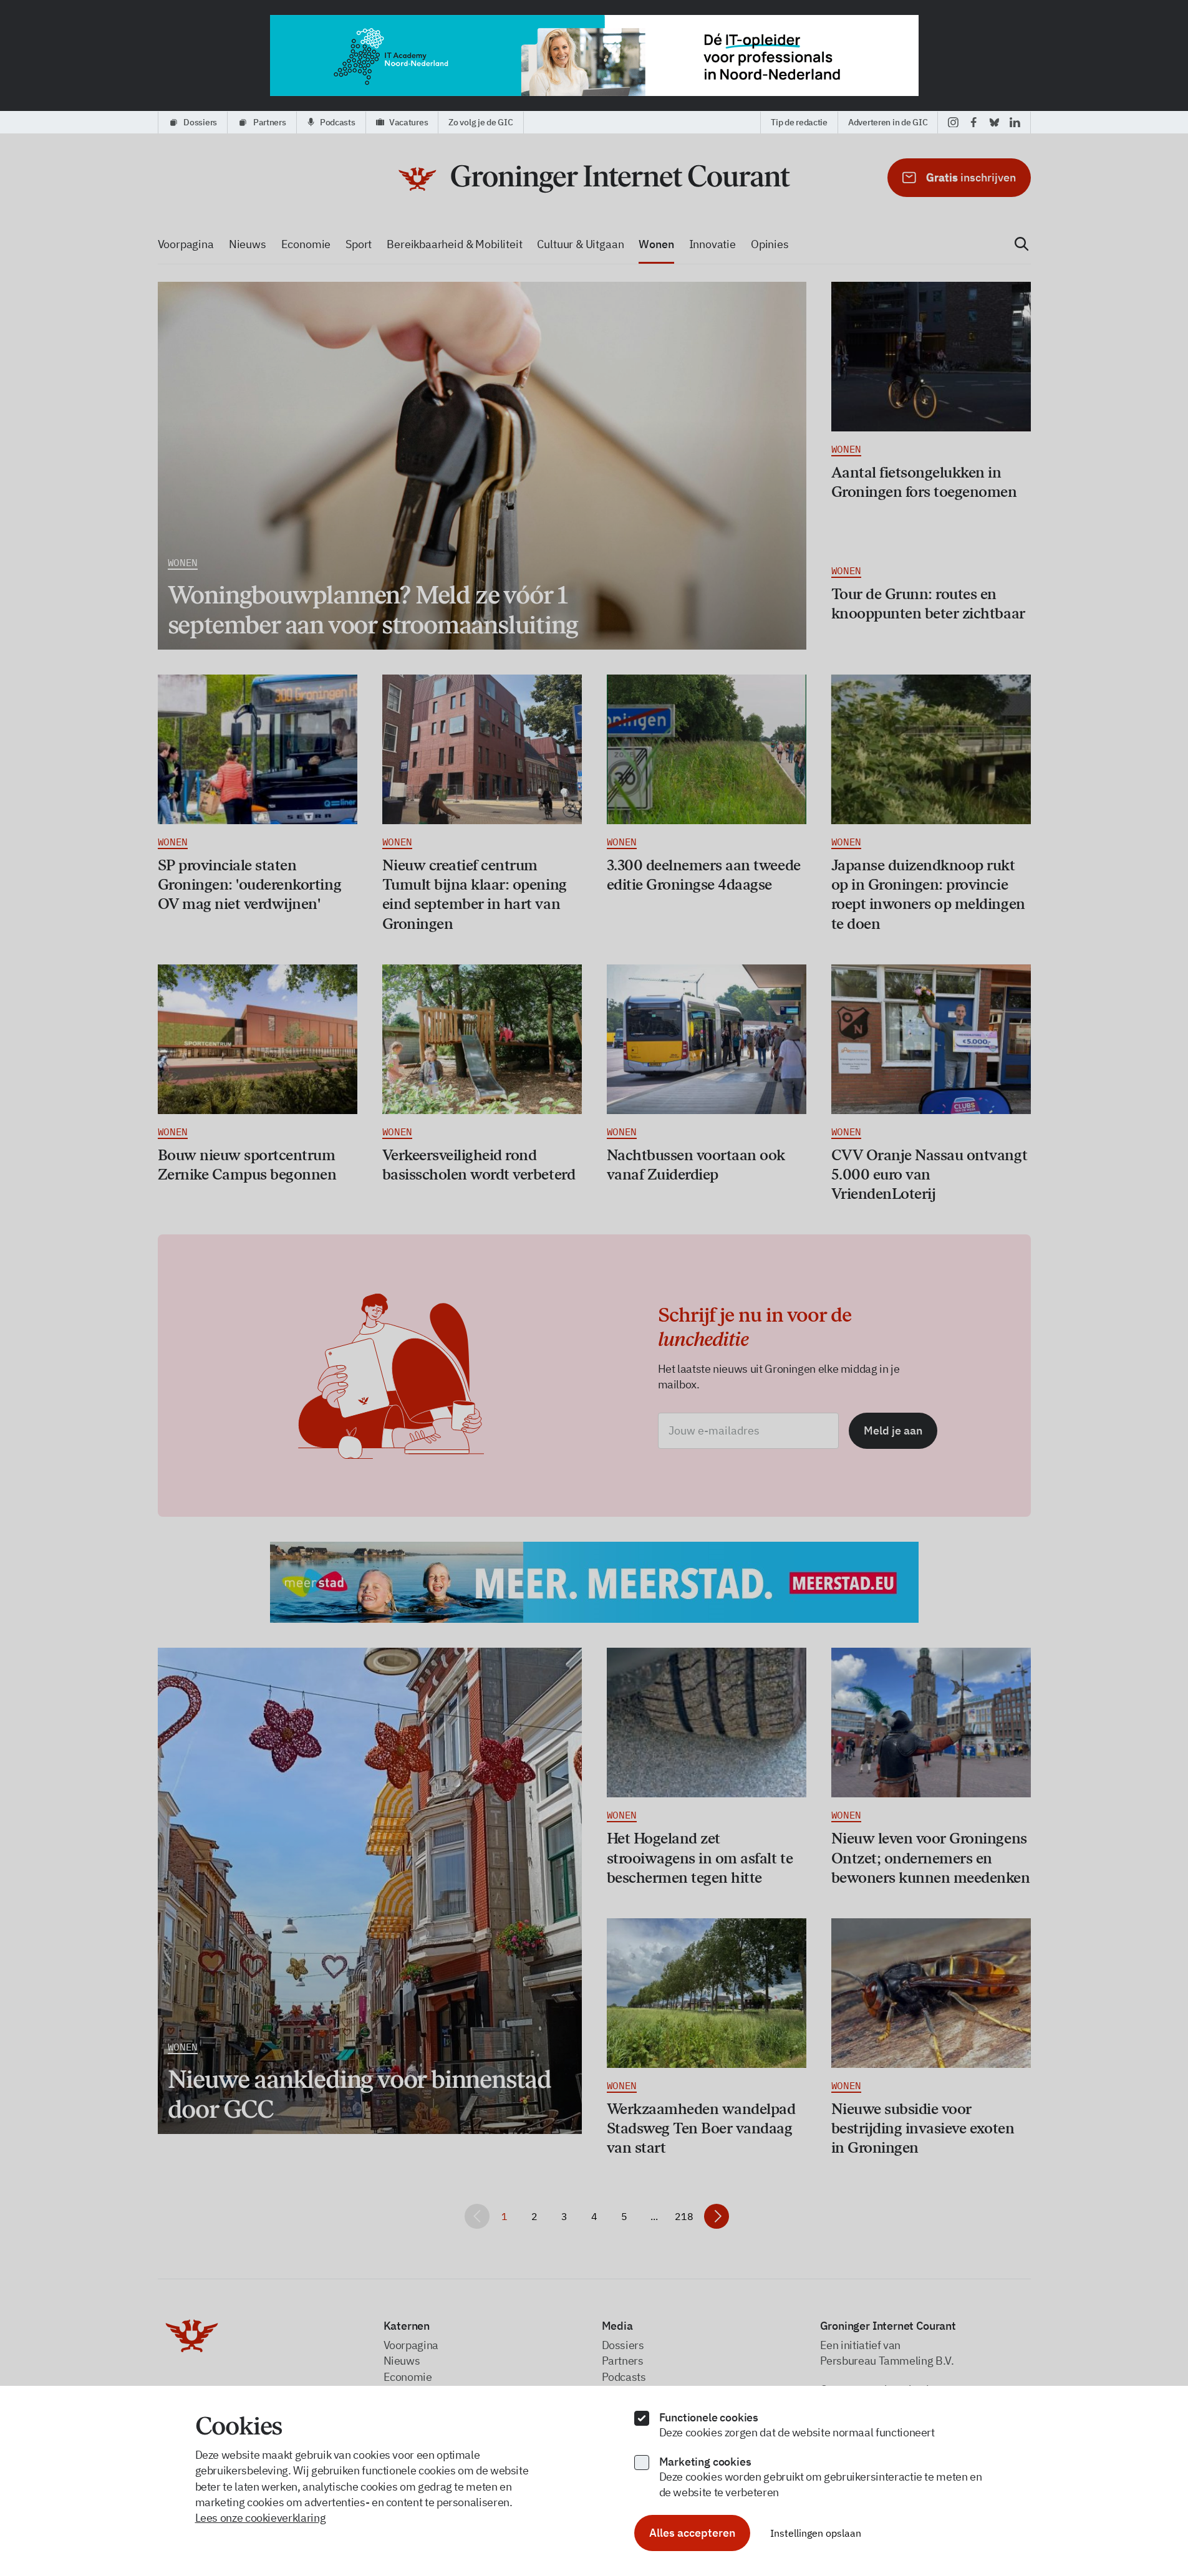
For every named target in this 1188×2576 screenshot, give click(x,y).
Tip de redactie (799, 122)
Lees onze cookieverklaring (261, 2518)
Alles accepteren (692, 2533)
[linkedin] (1015, 122)
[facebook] (974, 122)
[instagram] (953, 122)
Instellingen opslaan (816, 2533)
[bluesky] (994, 122)
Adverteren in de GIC (888, 122)
